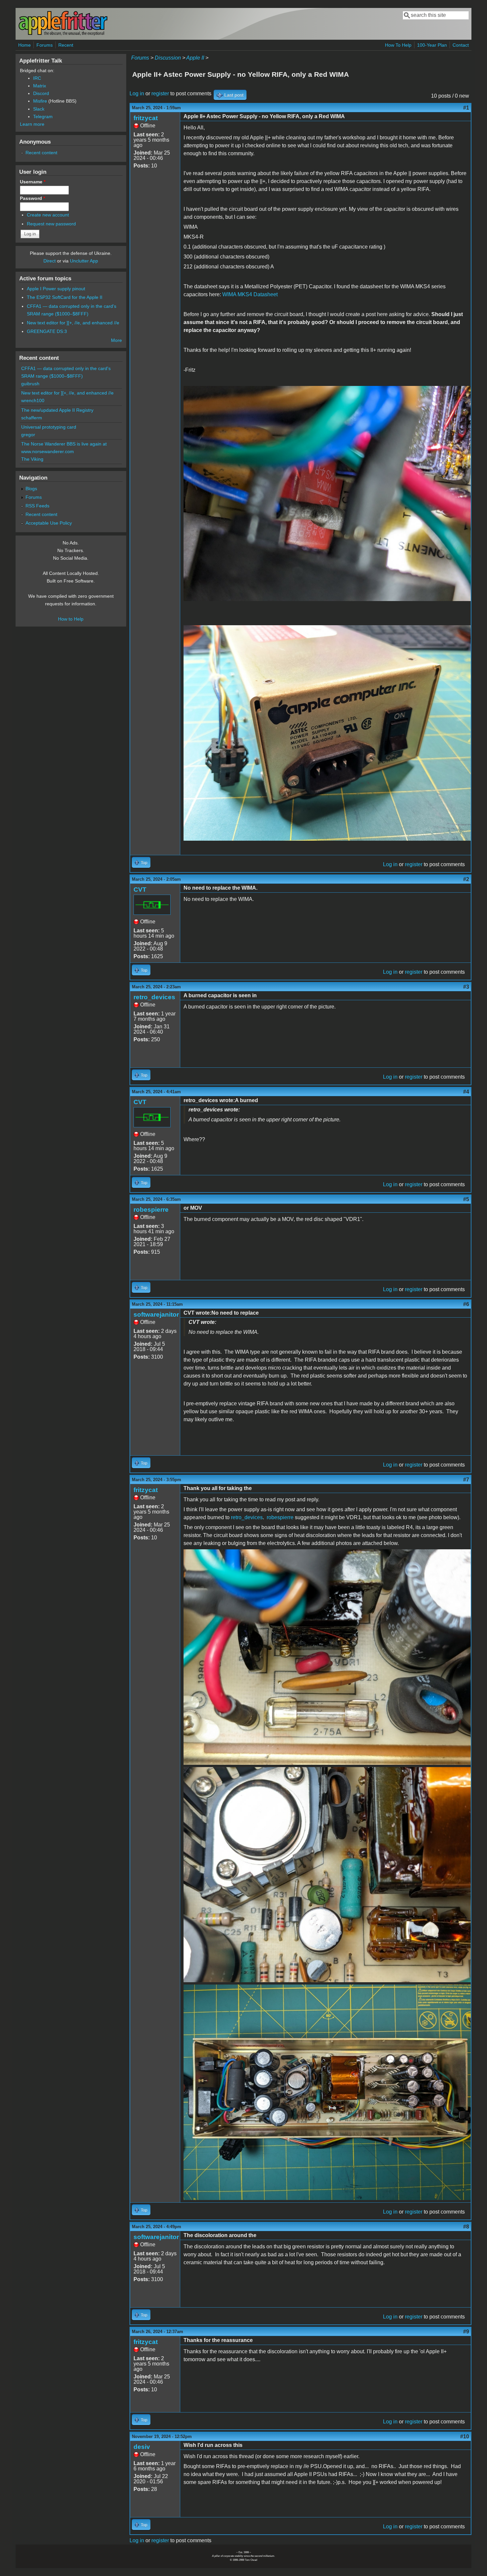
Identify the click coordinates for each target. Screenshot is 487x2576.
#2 (466, 879)
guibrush (30, 384)
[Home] (63, 34)
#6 (466, 1304)
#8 (466, 2227)
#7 (466, 1480)
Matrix (40, 86)
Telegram (43, 117)
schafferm (32, 418)
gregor (28, 435)
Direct (50, 261)
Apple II (195, 58)
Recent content (41, 153)
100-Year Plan (432, 45)
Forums (45, 45)
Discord (41, 93)
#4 (466, 1092)
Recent (66, 45)
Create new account (48, 215)
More (116, 340)
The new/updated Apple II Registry (57, 410)
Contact (461, 45)
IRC (37, 78)
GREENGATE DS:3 (47, 331)
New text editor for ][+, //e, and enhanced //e (73, 323)
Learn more (32, 124)
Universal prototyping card (49, 427)
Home (25, 45)
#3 (466, 987)
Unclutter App (84, 261)
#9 (466, 2332)
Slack (39, 109)
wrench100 (33, 400)
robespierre (151, 1210)
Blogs (31, 489)
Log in (137, 94)
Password (32, 198)
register (160, 94)
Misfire (40, 101)
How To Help (398, 45)
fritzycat (146, 118)
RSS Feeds (37, 506)
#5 (466, 1199)
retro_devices (154, 997)
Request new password (51, 224)
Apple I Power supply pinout (56, 289)
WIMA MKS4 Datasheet (250, 294)
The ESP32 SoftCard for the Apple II (65, 297)
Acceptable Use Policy (49, 523)
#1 (466, 108)
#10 (465, 2436)
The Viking (32, 459)
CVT (140, 890)
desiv (142, 2447)
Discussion (168, 58)
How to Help (71, 619)
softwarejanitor (156, 1314)
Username (33, 182)
